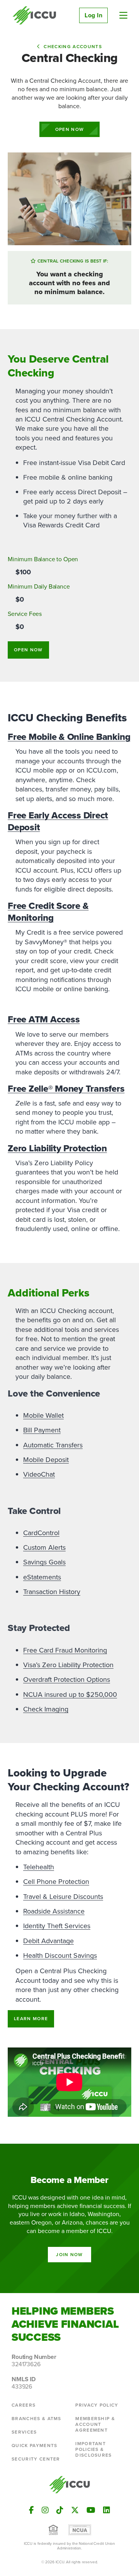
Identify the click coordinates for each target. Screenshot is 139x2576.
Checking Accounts (73, 47)
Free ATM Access (44, 1019)
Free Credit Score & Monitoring (48, 912)
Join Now (69, 2255)
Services (24, 2432)
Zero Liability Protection (57, 1148)
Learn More (31, 2019)
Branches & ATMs (36, 2419)
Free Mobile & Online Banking (69, 737)
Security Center (36, 2459)
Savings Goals (44, 1562)
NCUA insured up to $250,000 (70, 1694)
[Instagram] (45, 2510)
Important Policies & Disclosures (94, 2449)
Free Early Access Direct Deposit (58, 821)
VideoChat (39, 1474)
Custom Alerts (44, 1547)
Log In (93, 15)
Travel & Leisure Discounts (63, 1897)
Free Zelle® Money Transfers (66, 1089)
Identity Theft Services (57, 1926)
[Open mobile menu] (123, 15)
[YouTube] (91, 2510)
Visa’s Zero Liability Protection (68, 1665)
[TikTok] (60, 2510)
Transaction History (52, 1592)
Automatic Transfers (53, 1445)
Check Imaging (46, 1709)
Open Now (70, 129)
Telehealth (39, 1867)
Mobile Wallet (43, 1415)
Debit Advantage (48, 1941)
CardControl (41, 1533)
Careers (24, 2405)
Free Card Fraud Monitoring (65, 1650)
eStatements (42, 1577)
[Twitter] (75, 2510)
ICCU (35, 15)
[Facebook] (31, 2510)
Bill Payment (42, 1430)
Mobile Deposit (46, 1460)
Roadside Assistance (54, 1911)
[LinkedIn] (107, 2510)
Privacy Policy (97, 2405)
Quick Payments (34, 2446)
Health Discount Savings (60, 1955)
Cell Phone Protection (56, 1882)
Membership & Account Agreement (95, 2424)
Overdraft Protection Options (67, 1679)
